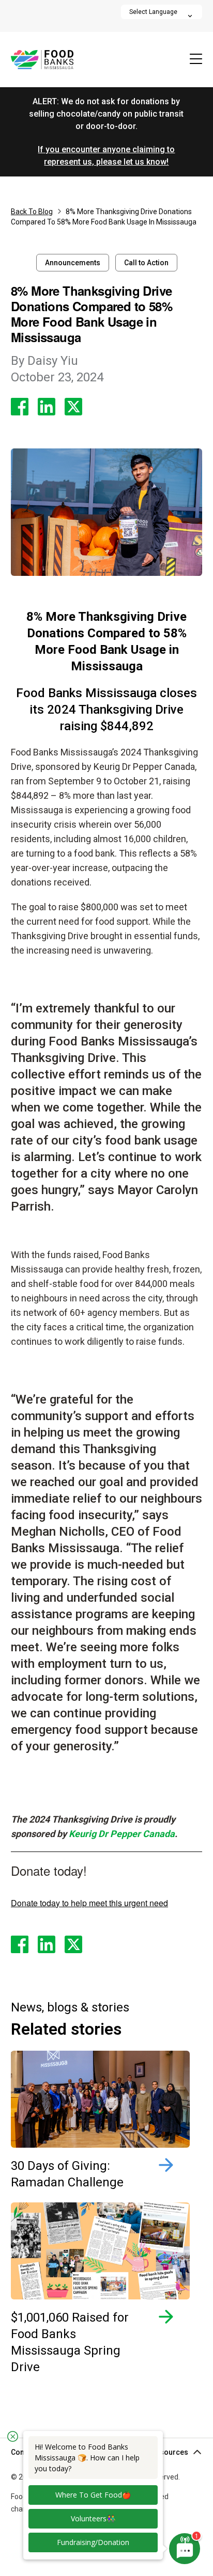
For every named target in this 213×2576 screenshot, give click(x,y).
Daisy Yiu (44, 361)
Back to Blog (32, 212)
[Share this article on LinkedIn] (47, 407)
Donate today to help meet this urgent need (89, 1903)
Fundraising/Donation (93, 2542)
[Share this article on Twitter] (73, 407)
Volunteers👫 (93, 2518)
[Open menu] (196, 60)
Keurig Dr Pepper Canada (122, 1834)
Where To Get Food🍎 (93, 2495)
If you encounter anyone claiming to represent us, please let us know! (106, 156)
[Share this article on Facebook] (20, 407)
